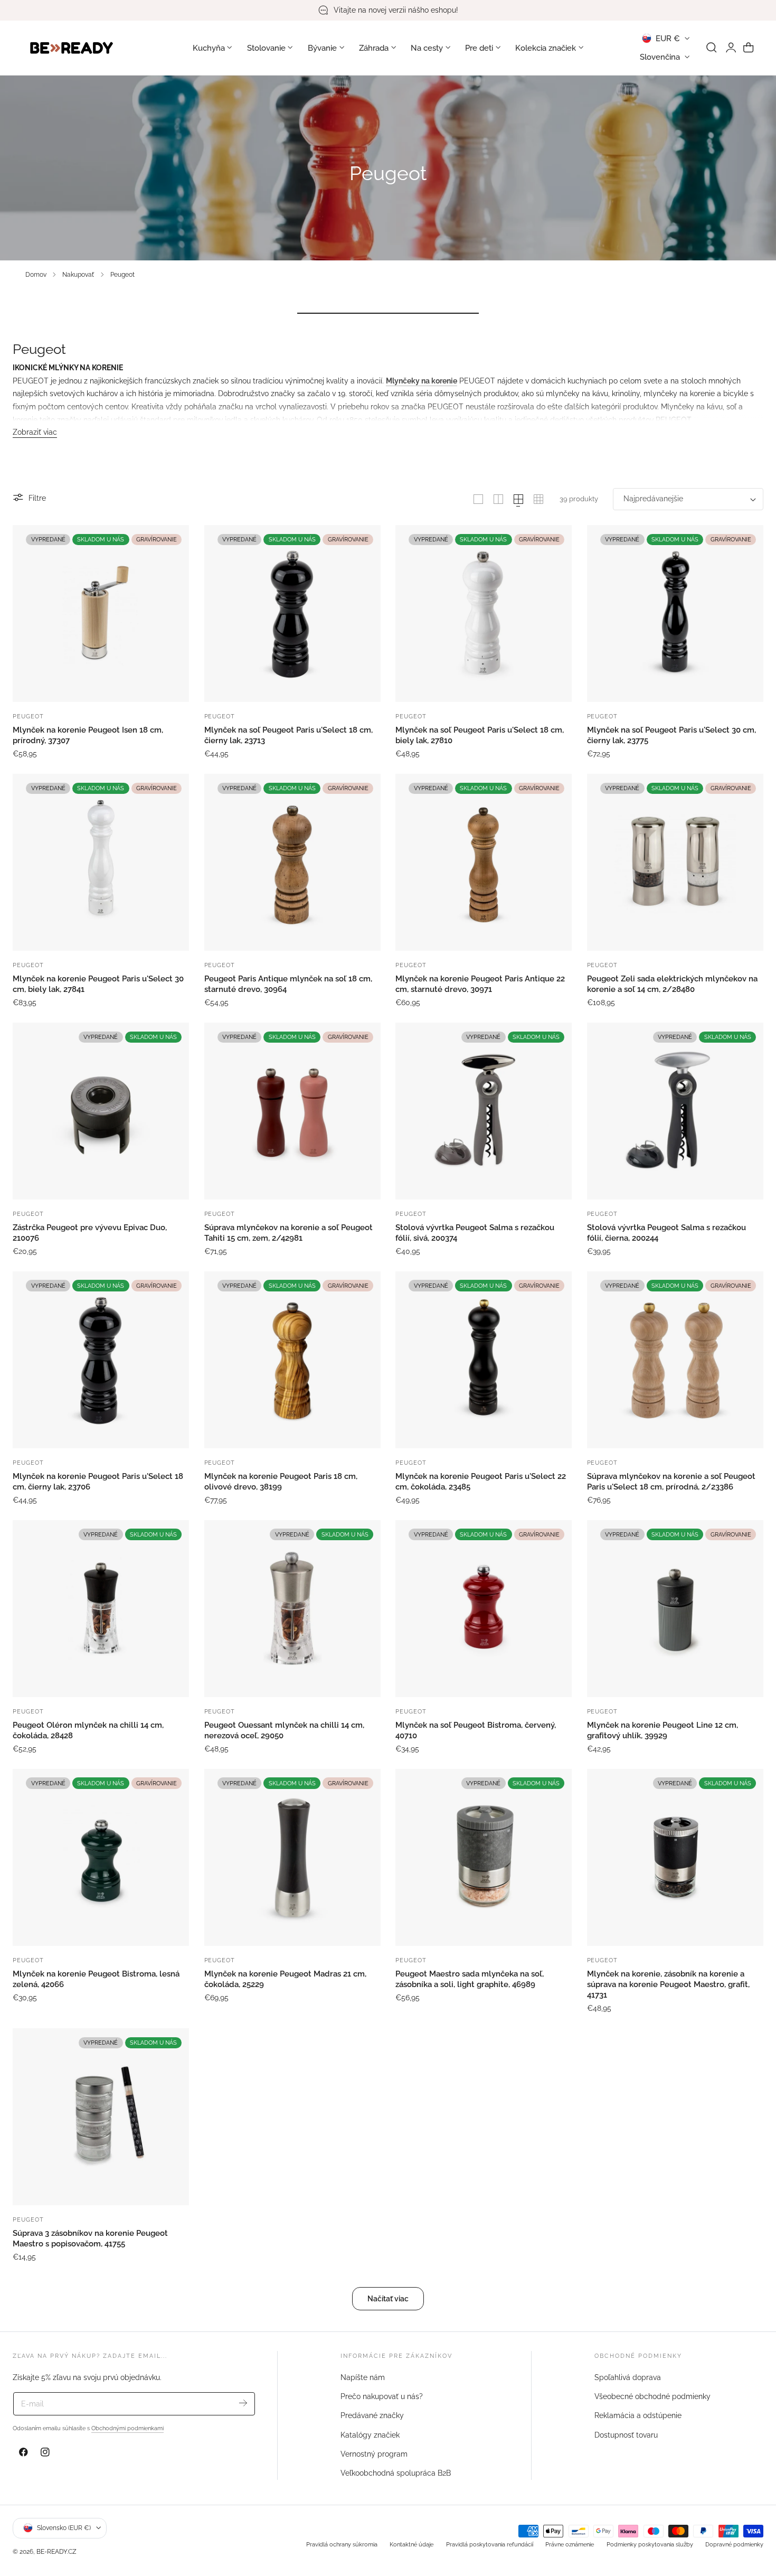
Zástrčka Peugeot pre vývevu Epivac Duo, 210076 (90, 1233)
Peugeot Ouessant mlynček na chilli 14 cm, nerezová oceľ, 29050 (284, 1730)
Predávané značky (372, 2416)
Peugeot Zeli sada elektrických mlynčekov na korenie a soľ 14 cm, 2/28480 (672, 984)
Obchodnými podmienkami (127, 2428)
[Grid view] (478, 499)
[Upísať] (243, 2403)
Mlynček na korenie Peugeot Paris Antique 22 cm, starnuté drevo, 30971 (480, 984)
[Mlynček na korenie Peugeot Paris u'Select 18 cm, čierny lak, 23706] (101, 1360)
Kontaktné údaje (411, 2544)
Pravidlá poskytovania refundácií (490, 2544)
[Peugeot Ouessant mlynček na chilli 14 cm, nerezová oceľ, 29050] (292, 1608)
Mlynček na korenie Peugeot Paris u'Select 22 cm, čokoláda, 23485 (481, 1482)
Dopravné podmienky (734, 2544)
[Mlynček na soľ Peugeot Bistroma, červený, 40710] (484, 1608)
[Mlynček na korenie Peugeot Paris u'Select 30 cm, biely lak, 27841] (101, 862)
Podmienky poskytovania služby (650, 2544)
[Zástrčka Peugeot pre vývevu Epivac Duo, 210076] (101, 1111)
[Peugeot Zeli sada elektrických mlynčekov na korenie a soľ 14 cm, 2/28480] (675, 862)
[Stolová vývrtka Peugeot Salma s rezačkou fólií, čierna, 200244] (675, 1111)
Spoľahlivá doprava (628, 2377)
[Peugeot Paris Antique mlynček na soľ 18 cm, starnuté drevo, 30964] (292, 862)
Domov (36, 274)
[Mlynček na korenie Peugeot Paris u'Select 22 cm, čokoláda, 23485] (484, 1360)
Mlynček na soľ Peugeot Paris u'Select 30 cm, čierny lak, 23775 (671, 735)
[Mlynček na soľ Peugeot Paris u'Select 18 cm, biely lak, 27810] (484, 613)
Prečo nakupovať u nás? (382, 2396)
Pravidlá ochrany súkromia (342, 2544)
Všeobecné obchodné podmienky (652, 2396)
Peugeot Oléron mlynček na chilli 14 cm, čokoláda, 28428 (88, 1730)
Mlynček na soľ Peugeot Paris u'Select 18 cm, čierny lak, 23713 (288, 735)
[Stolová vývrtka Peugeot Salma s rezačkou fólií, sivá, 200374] (484, 1111)
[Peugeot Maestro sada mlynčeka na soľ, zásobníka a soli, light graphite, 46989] (484, 1857)
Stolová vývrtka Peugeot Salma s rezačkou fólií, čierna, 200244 (666, 1233)
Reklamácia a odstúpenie (638, 2416)
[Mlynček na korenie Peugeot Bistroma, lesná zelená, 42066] (101, 1857)
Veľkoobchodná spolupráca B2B (396, 2473)
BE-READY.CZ (56, 2551)
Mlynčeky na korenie (422, 381)
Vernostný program (374, 2454)
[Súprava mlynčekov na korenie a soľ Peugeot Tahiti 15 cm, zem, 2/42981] (292, 1111)
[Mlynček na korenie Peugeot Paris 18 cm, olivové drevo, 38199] (292, 1360)
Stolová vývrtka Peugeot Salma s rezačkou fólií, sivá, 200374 (475, 1233)
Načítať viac (388, 2298)
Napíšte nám (363, 2377)
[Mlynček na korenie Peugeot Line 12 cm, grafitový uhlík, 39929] (675, 1608)
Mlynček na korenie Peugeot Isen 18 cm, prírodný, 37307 (88, 735)
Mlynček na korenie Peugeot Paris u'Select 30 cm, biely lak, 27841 (98, 984)
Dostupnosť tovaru (626, 2435)
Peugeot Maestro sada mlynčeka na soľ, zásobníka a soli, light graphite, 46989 (470, 1979)
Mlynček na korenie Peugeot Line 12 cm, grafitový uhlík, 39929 (663, 1730)
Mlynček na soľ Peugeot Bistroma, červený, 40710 (476, 1730)
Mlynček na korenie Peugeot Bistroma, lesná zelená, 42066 (96, 1979)
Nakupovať (78, 274)
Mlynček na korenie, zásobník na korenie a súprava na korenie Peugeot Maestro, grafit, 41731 (668, 1984)
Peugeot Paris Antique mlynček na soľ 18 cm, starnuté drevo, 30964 (288, 984)
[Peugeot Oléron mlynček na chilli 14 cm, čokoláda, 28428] (101, 1608)
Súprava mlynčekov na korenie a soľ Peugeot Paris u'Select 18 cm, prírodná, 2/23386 (671, 1482)
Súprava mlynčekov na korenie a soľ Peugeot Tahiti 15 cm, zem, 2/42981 (288, 1233)
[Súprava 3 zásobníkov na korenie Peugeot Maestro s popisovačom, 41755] (101, 2116)
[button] (712, 48)
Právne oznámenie (570, 2544)
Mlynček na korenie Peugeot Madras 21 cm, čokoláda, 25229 (285, 1979)
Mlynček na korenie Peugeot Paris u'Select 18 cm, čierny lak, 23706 (98, 1482)
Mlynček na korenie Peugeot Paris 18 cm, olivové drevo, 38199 (281, 1482)
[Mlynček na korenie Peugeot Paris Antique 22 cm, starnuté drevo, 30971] (484, 862)
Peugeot (122, 274)
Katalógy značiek (370, 2435)
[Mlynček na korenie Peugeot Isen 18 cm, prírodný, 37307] (101, 613)
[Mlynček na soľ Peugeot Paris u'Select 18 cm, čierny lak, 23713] (292, 613)
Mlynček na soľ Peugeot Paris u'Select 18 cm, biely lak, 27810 (480, 735)
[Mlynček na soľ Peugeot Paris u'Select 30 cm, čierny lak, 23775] (675, 613)
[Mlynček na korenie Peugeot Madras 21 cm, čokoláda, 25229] (292, 1857)
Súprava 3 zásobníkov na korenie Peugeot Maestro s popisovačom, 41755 (90, 2238)
